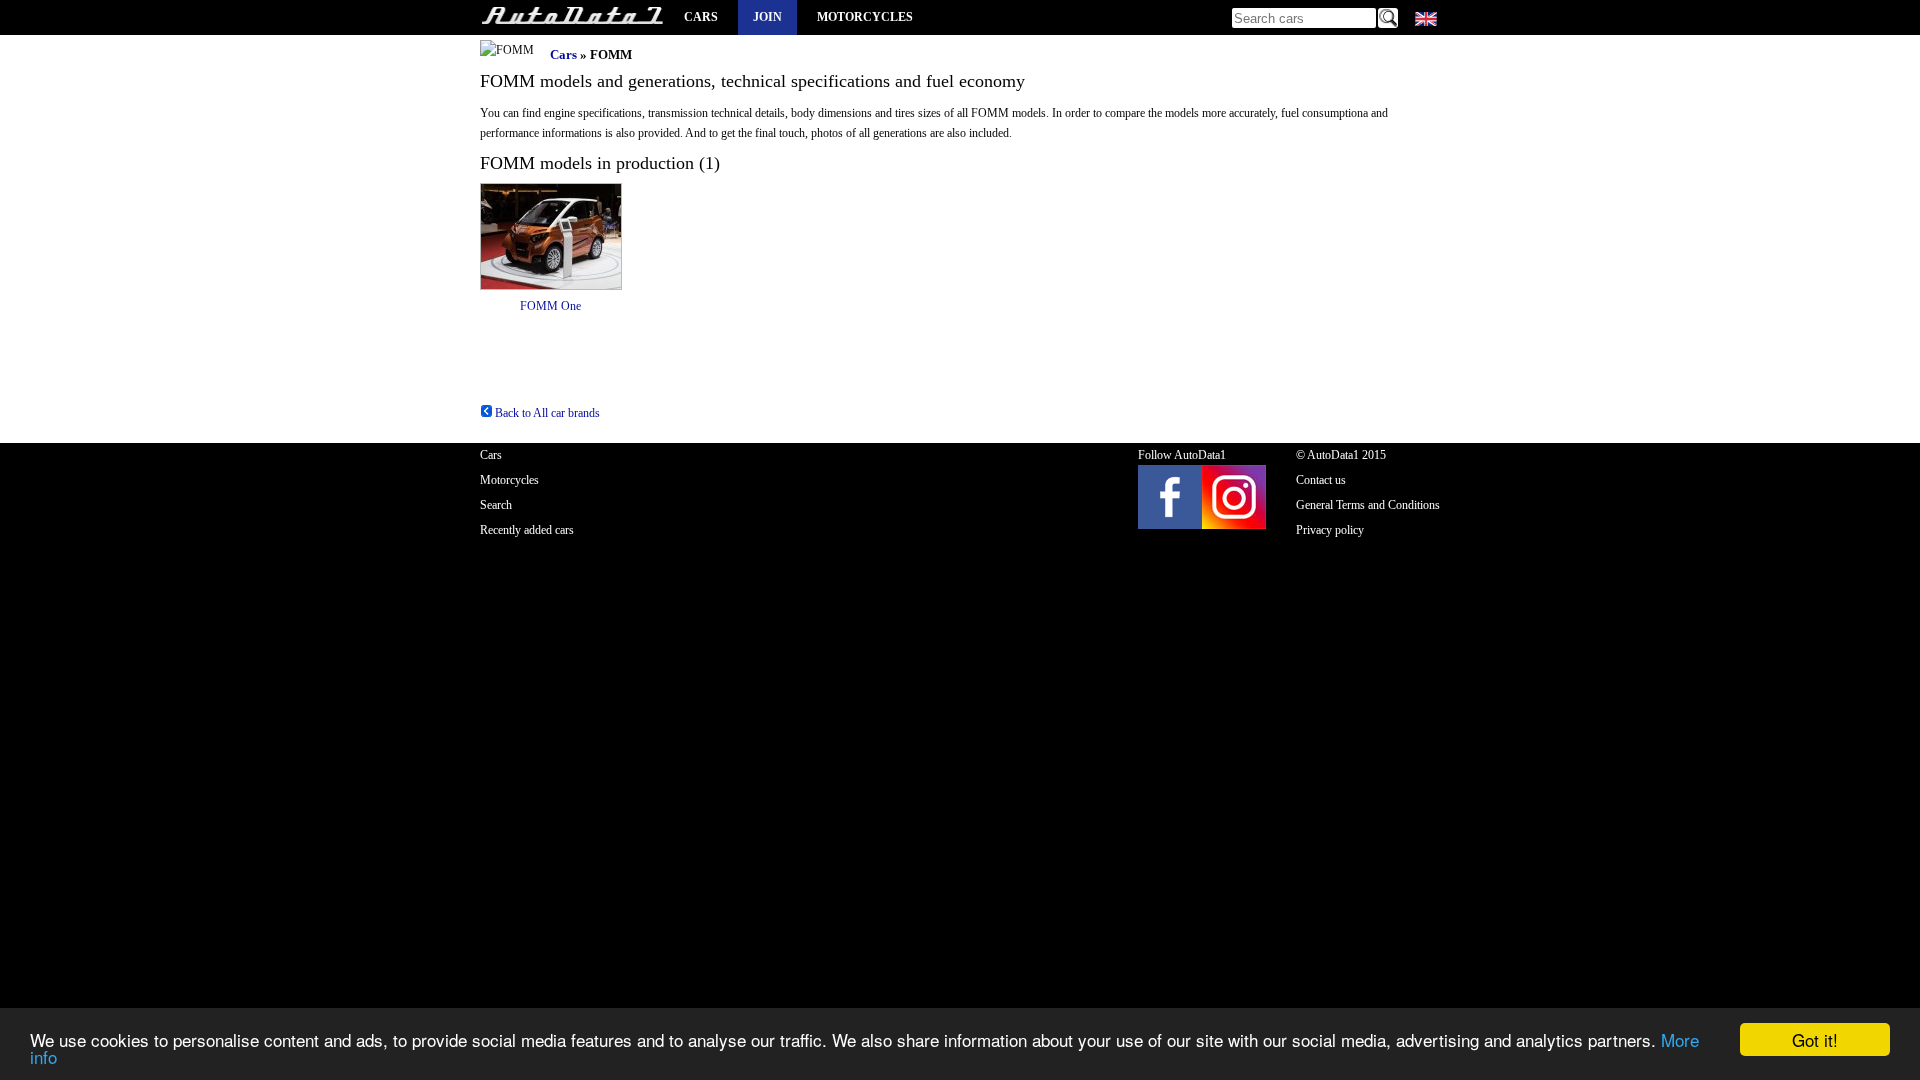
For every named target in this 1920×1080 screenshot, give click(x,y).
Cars (701, 17)
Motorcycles (865, 17)
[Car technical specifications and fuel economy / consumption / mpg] (572, 17)
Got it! (1815, 1039)
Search (496, 505)
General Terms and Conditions (1368, 505)
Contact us (1321, 480)
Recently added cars (527, 530)
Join (767, 17)
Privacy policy (1330, 530)
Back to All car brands (546, 413)
